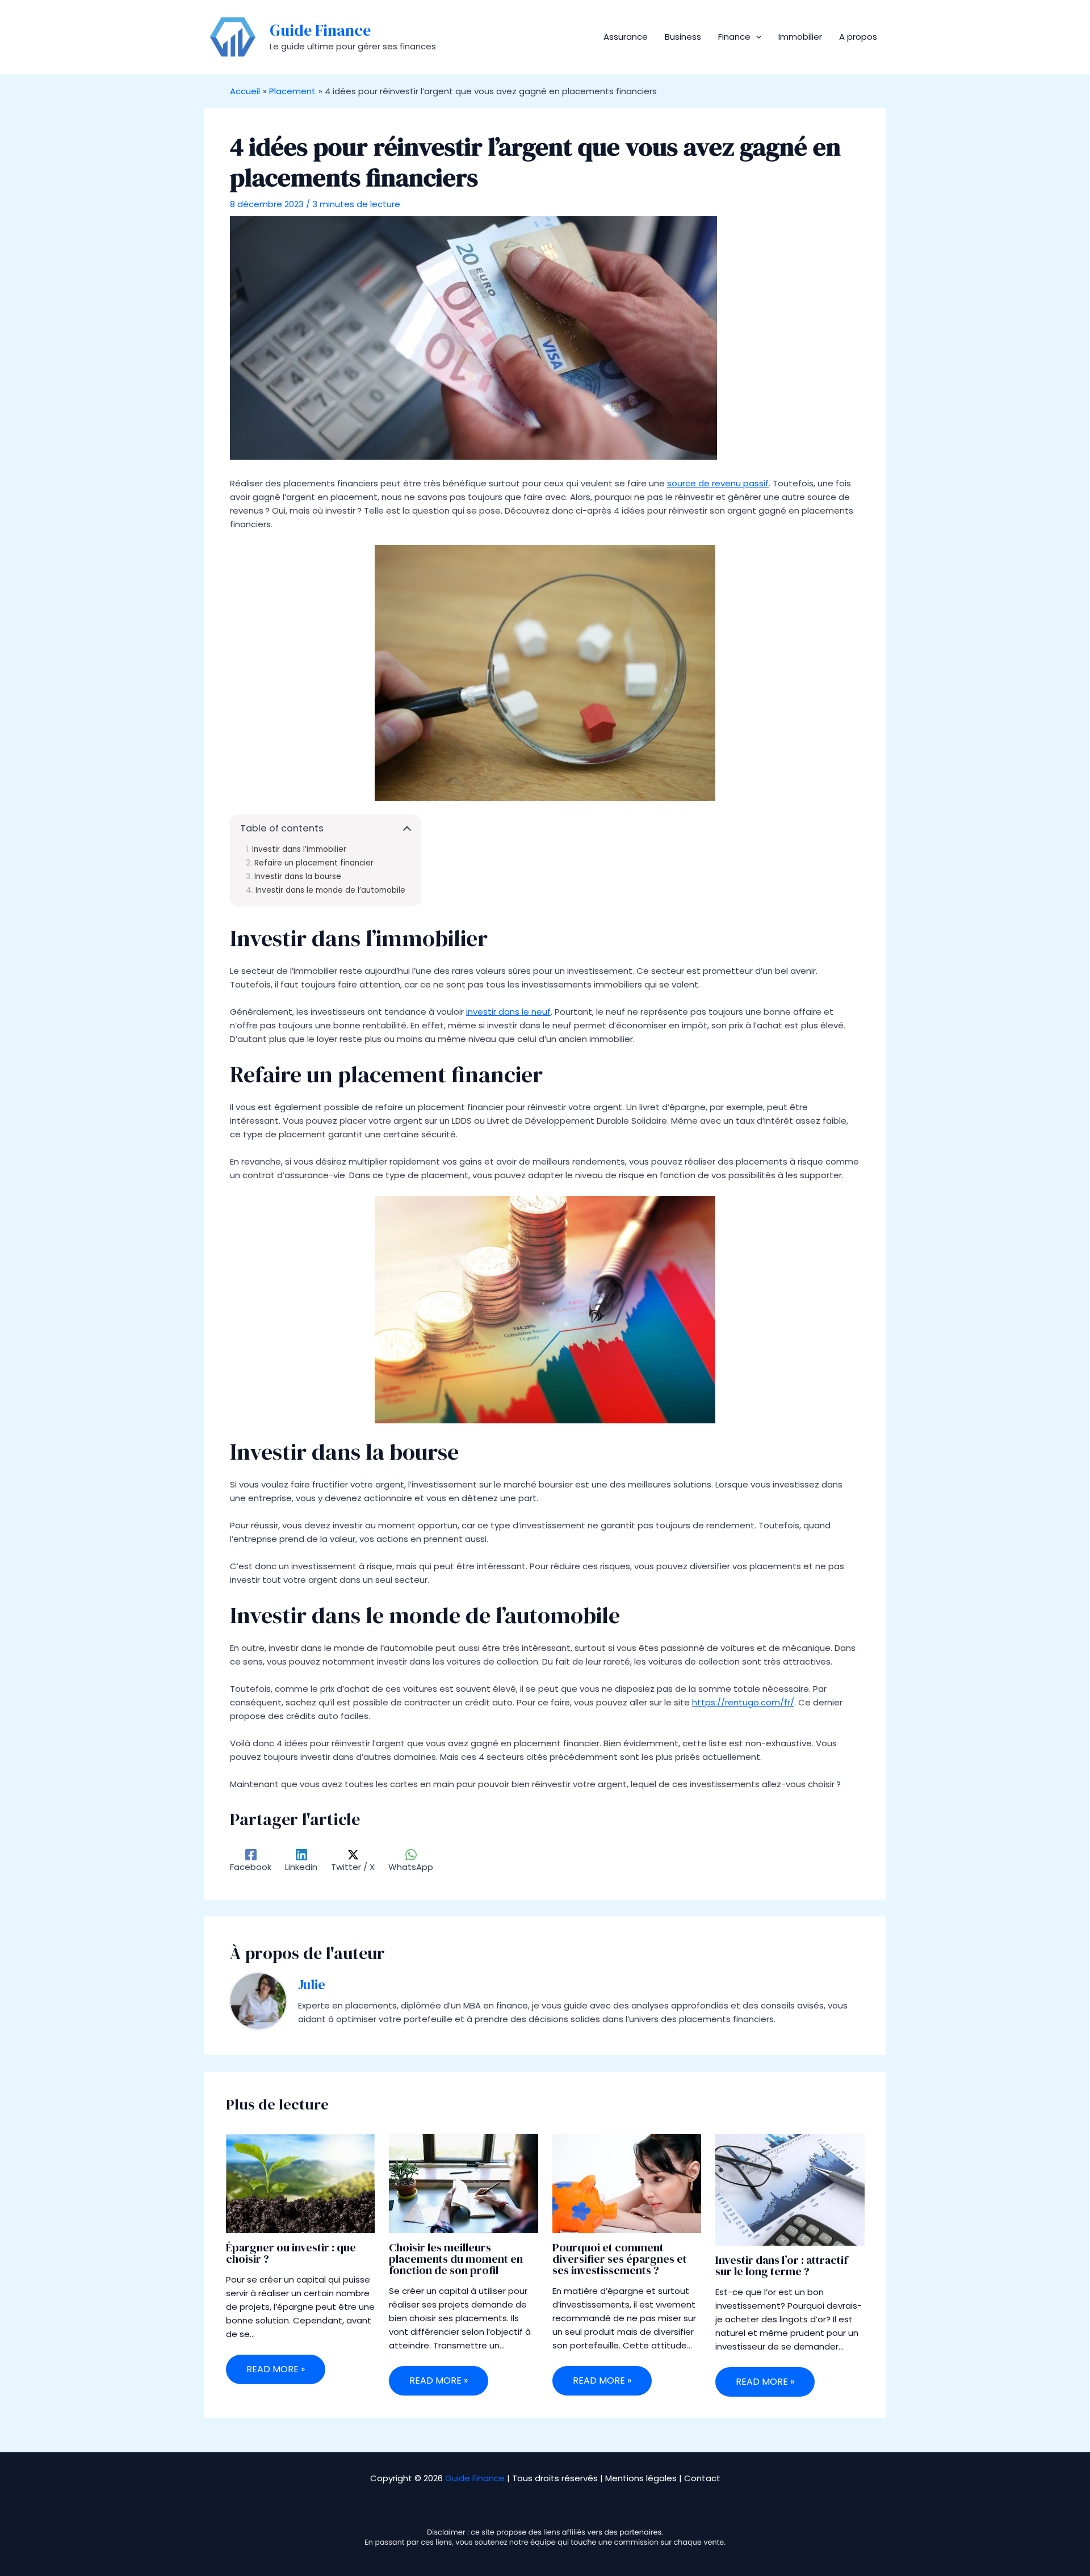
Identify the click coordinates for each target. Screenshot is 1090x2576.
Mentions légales (641, 2478)
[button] (756, 37)
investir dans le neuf (508, 1012)
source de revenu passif (718, 483)
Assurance (626, 37)
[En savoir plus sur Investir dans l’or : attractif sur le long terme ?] (790, 2189)
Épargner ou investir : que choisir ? (291, 2253)
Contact (702, 2478)
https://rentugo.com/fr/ (743, 1702)
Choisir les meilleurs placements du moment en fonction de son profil (456, 2259)
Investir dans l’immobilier (299, 850)
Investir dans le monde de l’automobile (330, 890)
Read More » (276, 2369)
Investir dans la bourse (298, 877)
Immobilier (800, 37)
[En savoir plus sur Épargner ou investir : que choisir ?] (301, 2183)
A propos (858, 37)
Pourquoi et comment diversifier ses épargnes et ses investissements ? (620, 2259)
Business (683, 37)
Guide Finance (320, 30)
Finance (734, 37)
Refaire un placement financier (314, 863)
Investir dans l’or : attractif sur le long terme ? (781, 2266)
